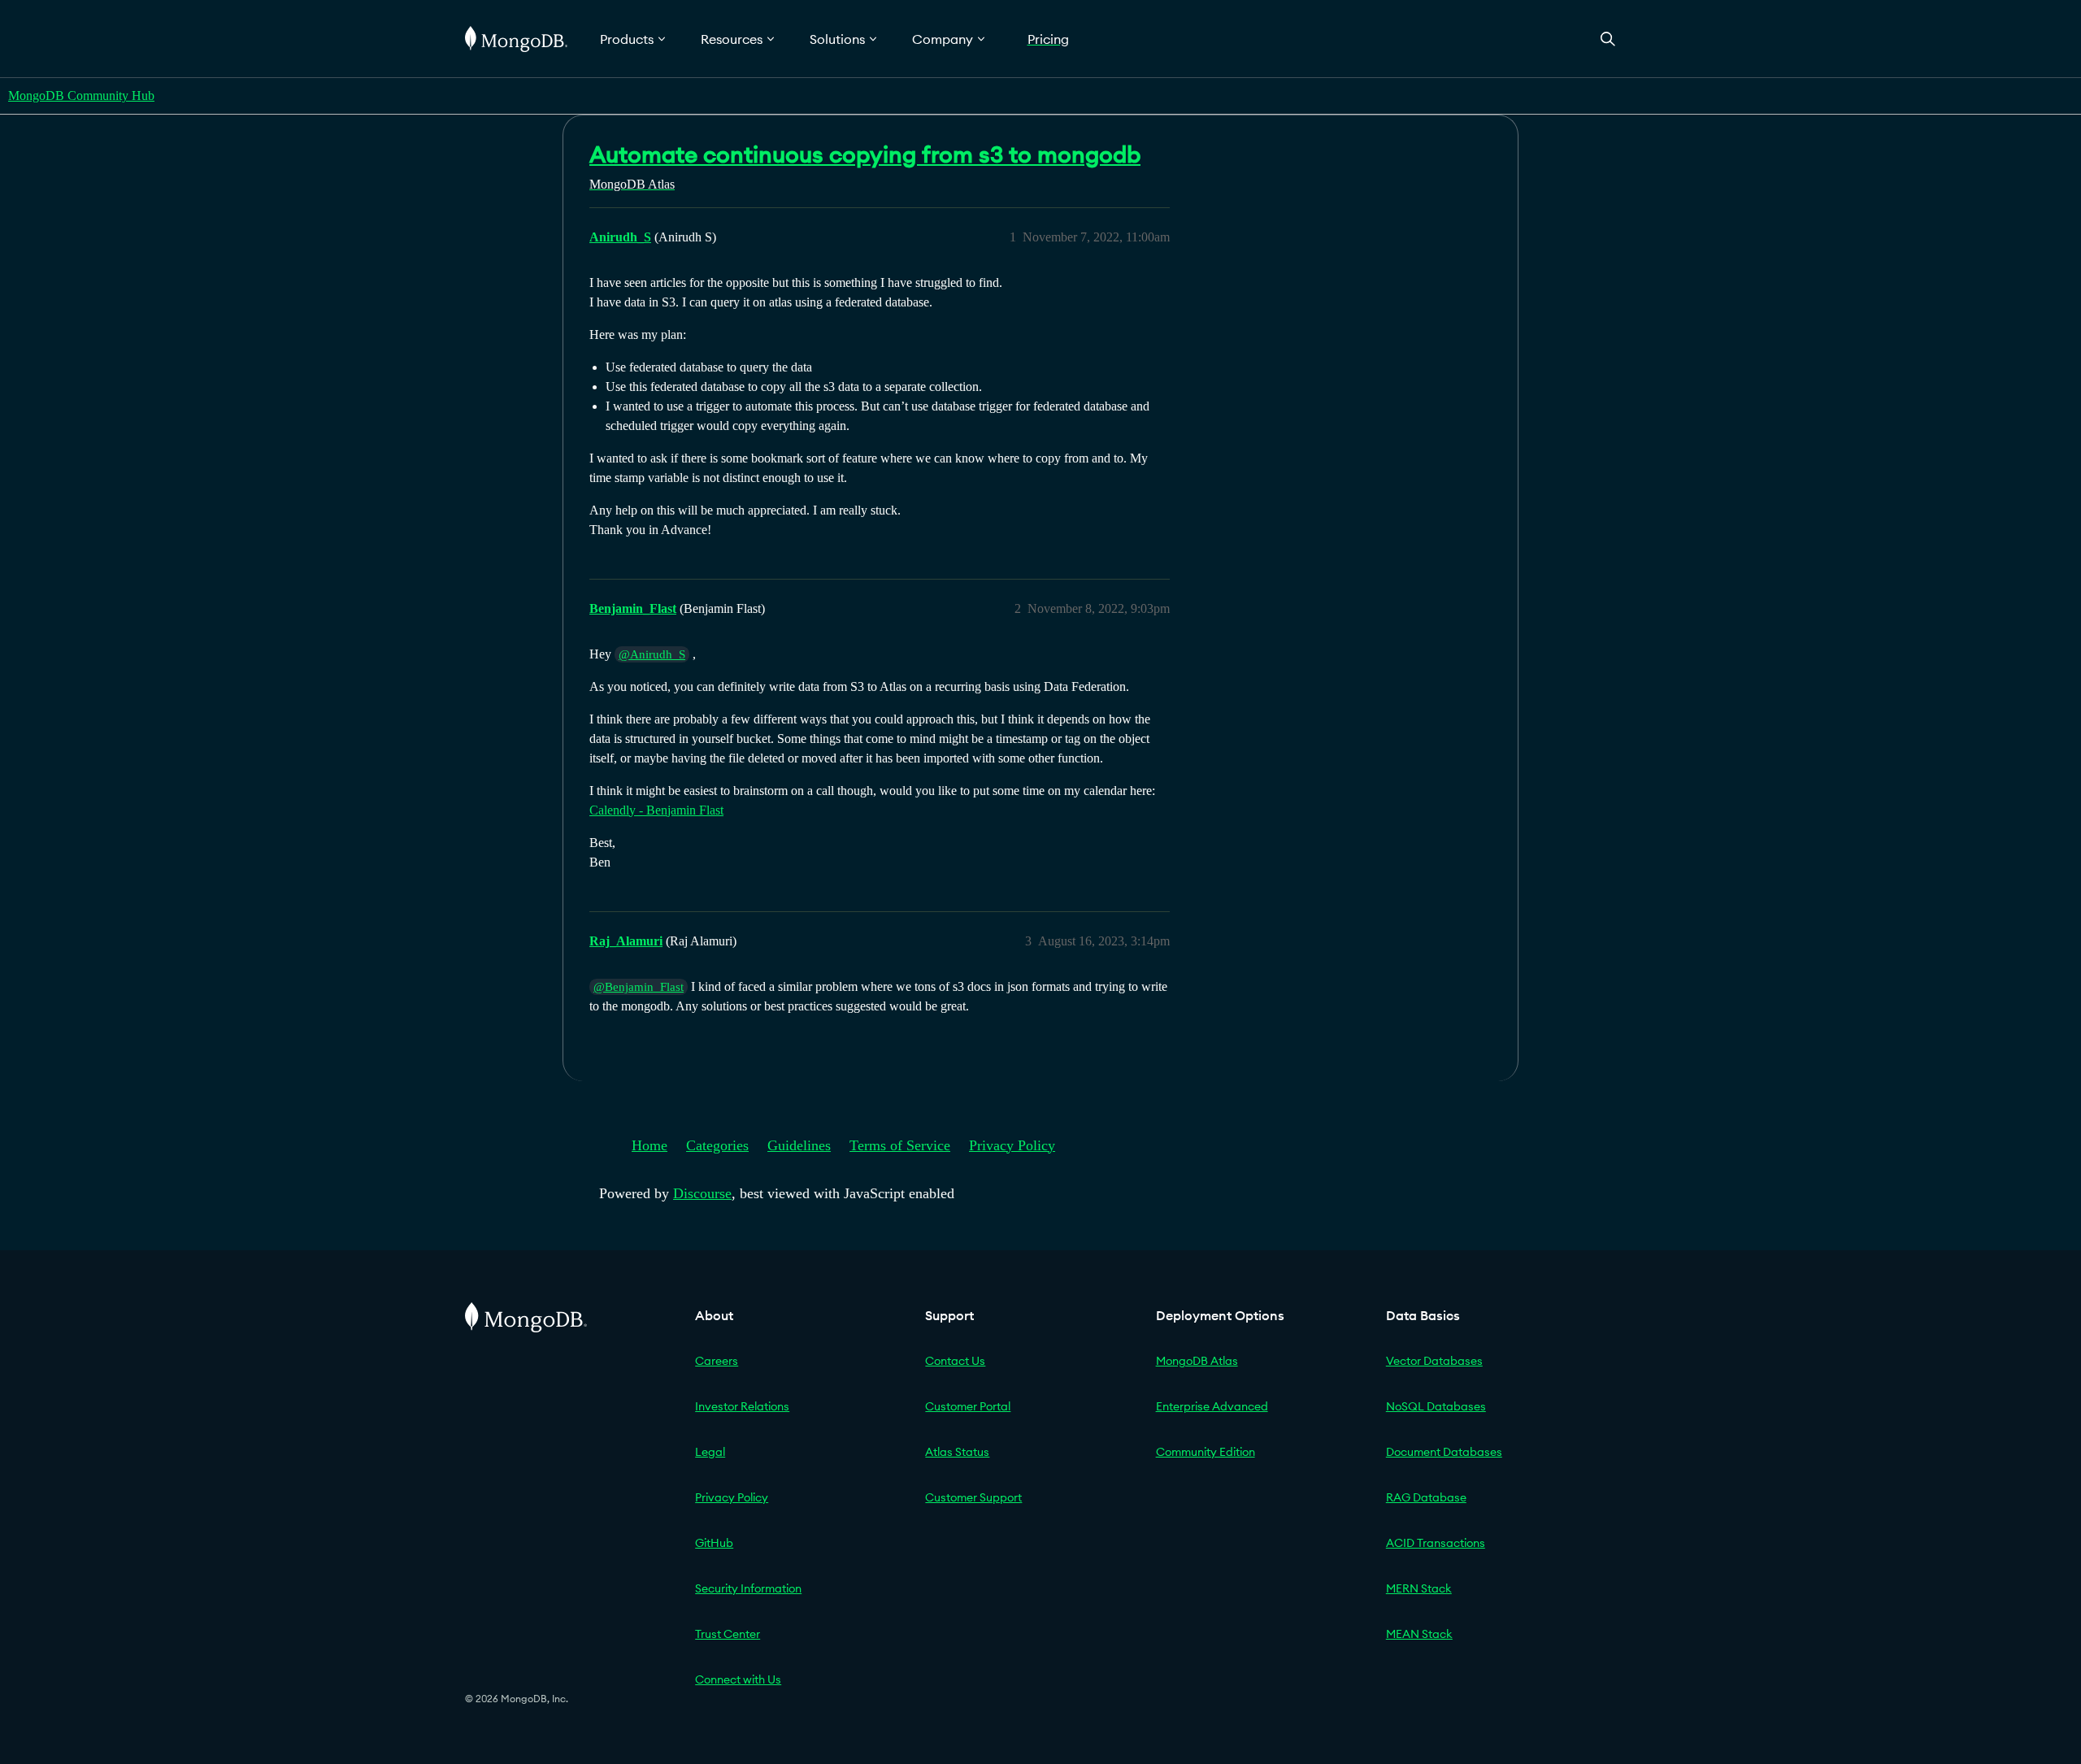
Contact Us (955, 1361)
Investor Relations (742, 1406)
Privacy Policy (1012, 1145)
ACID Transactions (1436, 1543)
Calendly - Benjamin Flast (656, 810)
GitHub (714, 1543)
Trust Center (728, 1634)
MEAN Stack (1419, 1634)
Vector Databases (1434, 1361)
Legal (710, 1452)
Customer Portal (968, 1406)
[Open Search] (1608, 39)
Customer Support (973, 1497)
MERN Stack (1419, 1588)
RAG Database (1426, 1497)
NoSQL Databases (1436, 1406)
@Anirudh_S (652, 654)
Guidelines (799, 1145)
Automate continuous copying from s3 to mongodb (865, 154)
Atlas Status (957, 1452)
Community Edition (1206, 1452)
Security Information (748, 1588)
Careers (717, 1361)
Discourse (702, 1193)
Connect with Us (738, 1679)
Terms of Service (900, 1145)
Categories (717, 1145)
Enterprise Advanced (1212, 1406)
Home (649, 1145)
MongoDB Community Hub (81, 96)
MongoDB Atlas (1197, 1361)
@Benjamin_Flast (639, 987)
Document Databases (1444, 1452)
